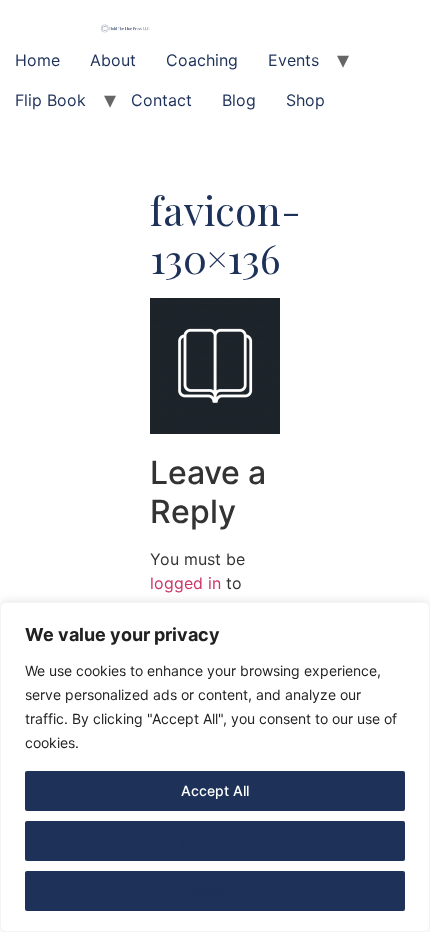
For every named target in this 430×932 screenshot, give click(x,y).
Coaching (202, 60)
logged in (185, 583)
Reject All (215, 890)
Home (37, 60)
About (113, 60)
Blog (239, 100)
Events (293, 60)
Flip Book (50, 100)
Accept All (215, 790)
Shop (305, 100)
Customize (215, 840)
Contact (161, 100)
